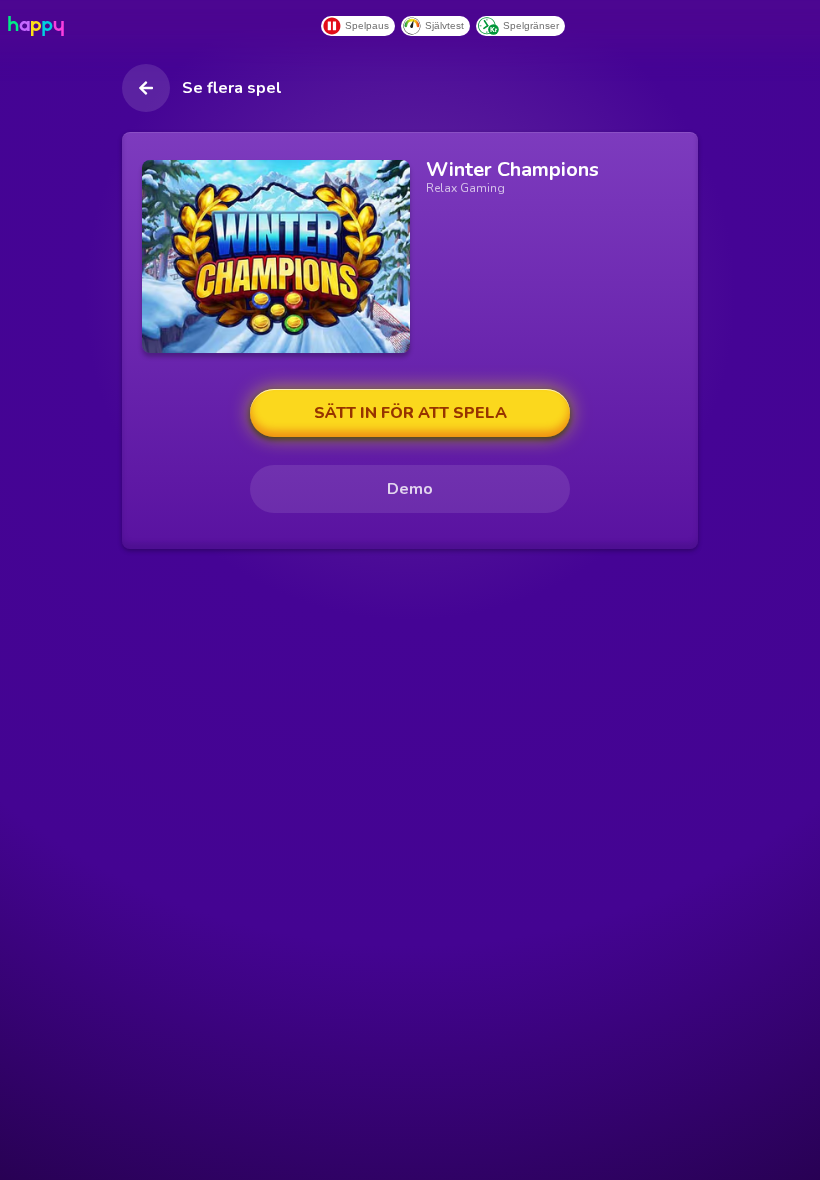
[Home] (40, 26)
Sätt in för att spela (410, 413)
